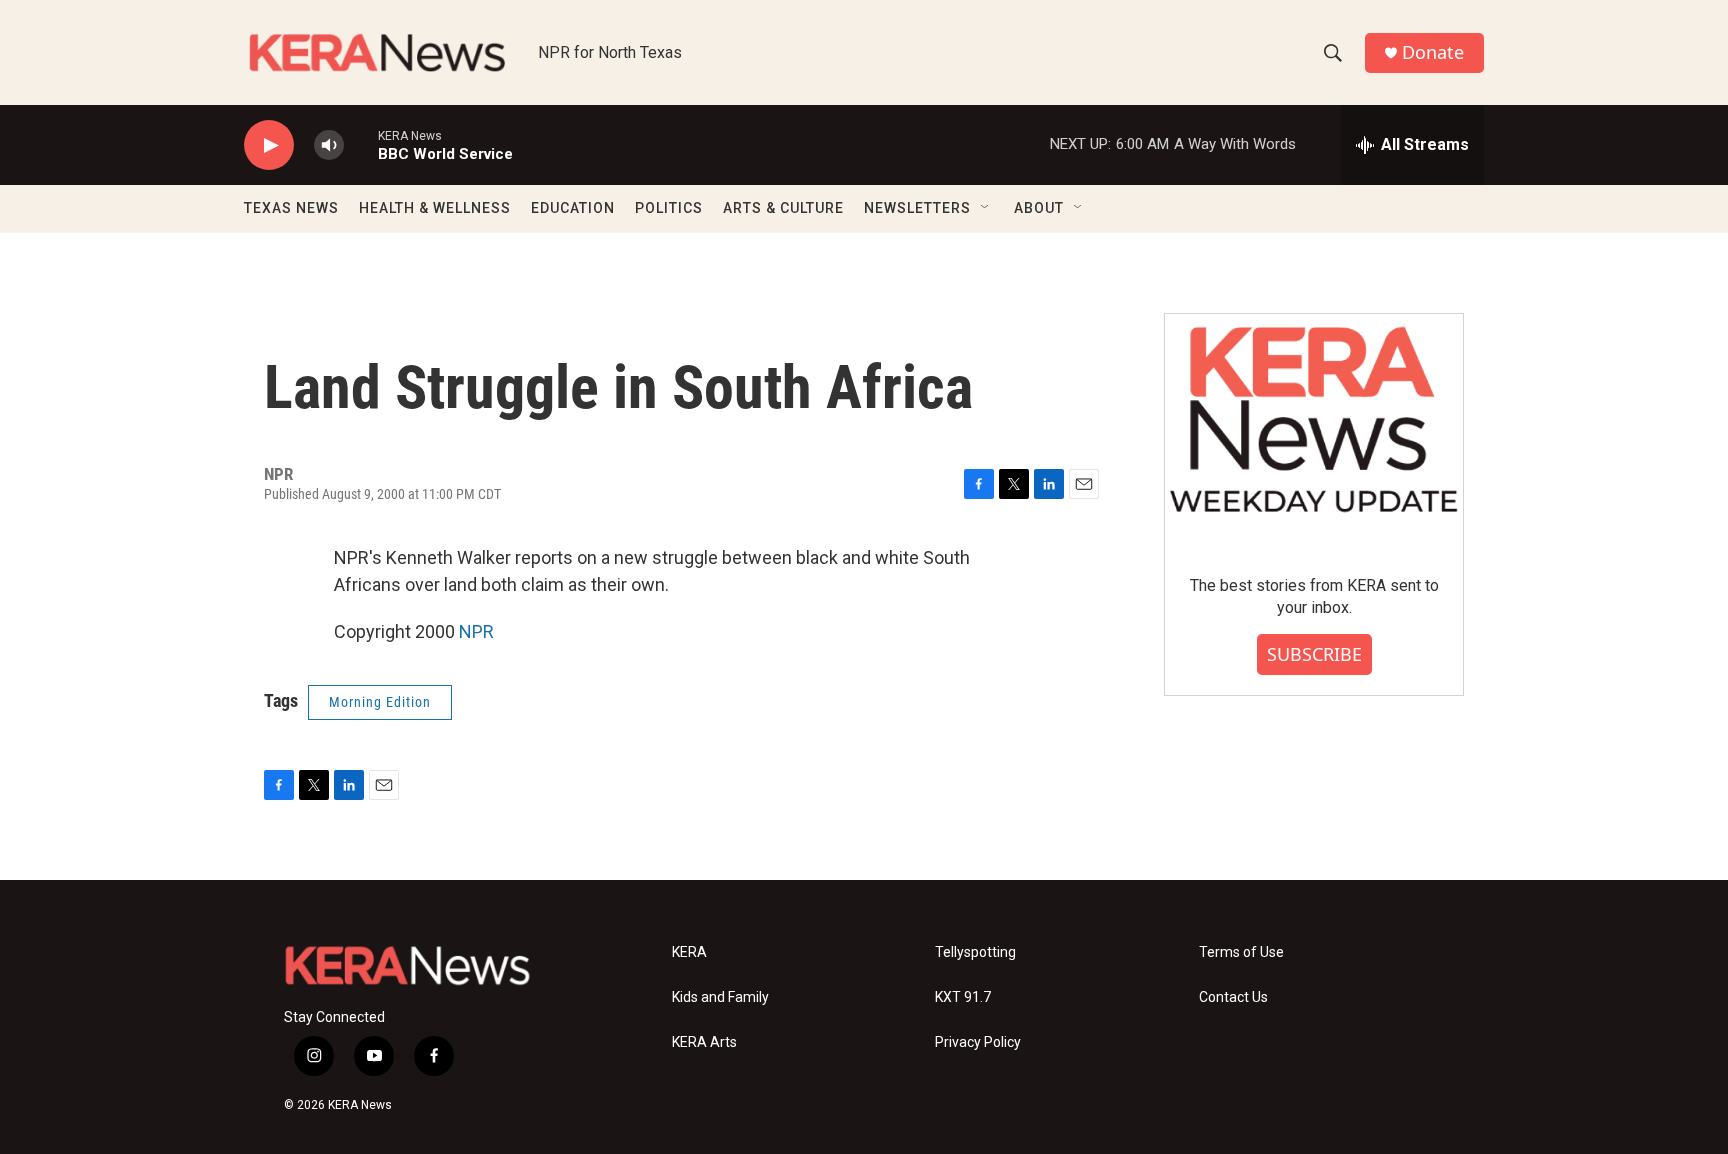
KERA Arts (704, 1042)
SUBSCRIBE (1314, 654)
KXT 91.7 (963, 997)
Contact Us (1233, 997)
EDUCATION (573, 208)
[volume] (329, 145)
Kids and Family (720, 997)
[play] (269, 145)
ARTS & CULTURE (783, 208)
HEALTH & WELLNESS (435, 208)
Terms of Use (1241, 952)
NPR (476, 631)
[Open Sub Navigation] (986, 208)
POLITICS (669, 208)
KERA (689, 952)
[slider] (361, 144)
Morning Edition (380, 702)
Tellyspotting (975, 952)
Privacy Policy (978, 1042)
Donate (1433, 52)
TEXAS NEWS (291, 208)
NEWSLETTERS (917, 208)
